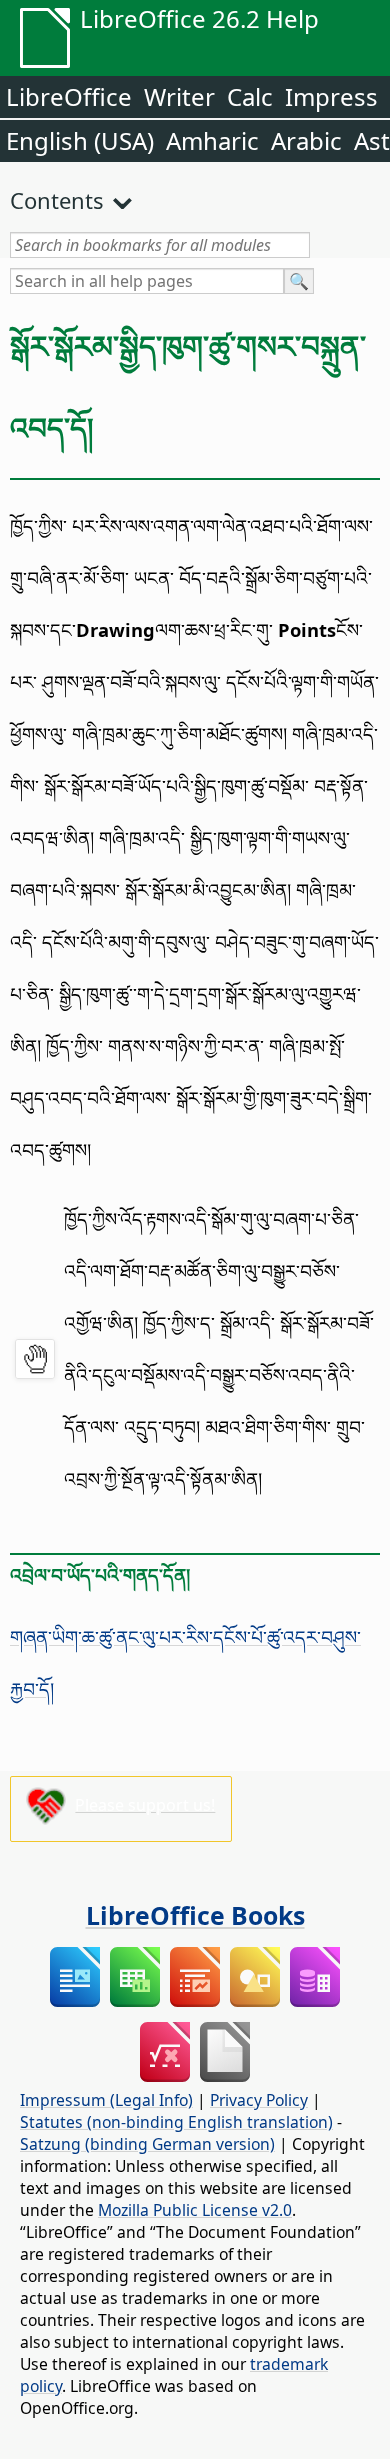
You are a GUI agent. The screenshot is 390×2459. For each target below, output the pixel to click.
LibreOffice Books (195, 1915)
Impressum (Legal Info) (106, 2100)
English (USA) (80, 140)
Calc (250, 96)
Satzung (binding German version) (147, 2144)
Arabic (306, 140)
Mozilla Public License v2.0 (195, 2210)
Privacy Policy (259, 2100)
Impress (331, 96)
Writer (179, 96)
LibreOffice (69, 96)
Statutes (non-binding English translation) (176, 2122)
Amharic (212, 140)
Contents (57, 200)
